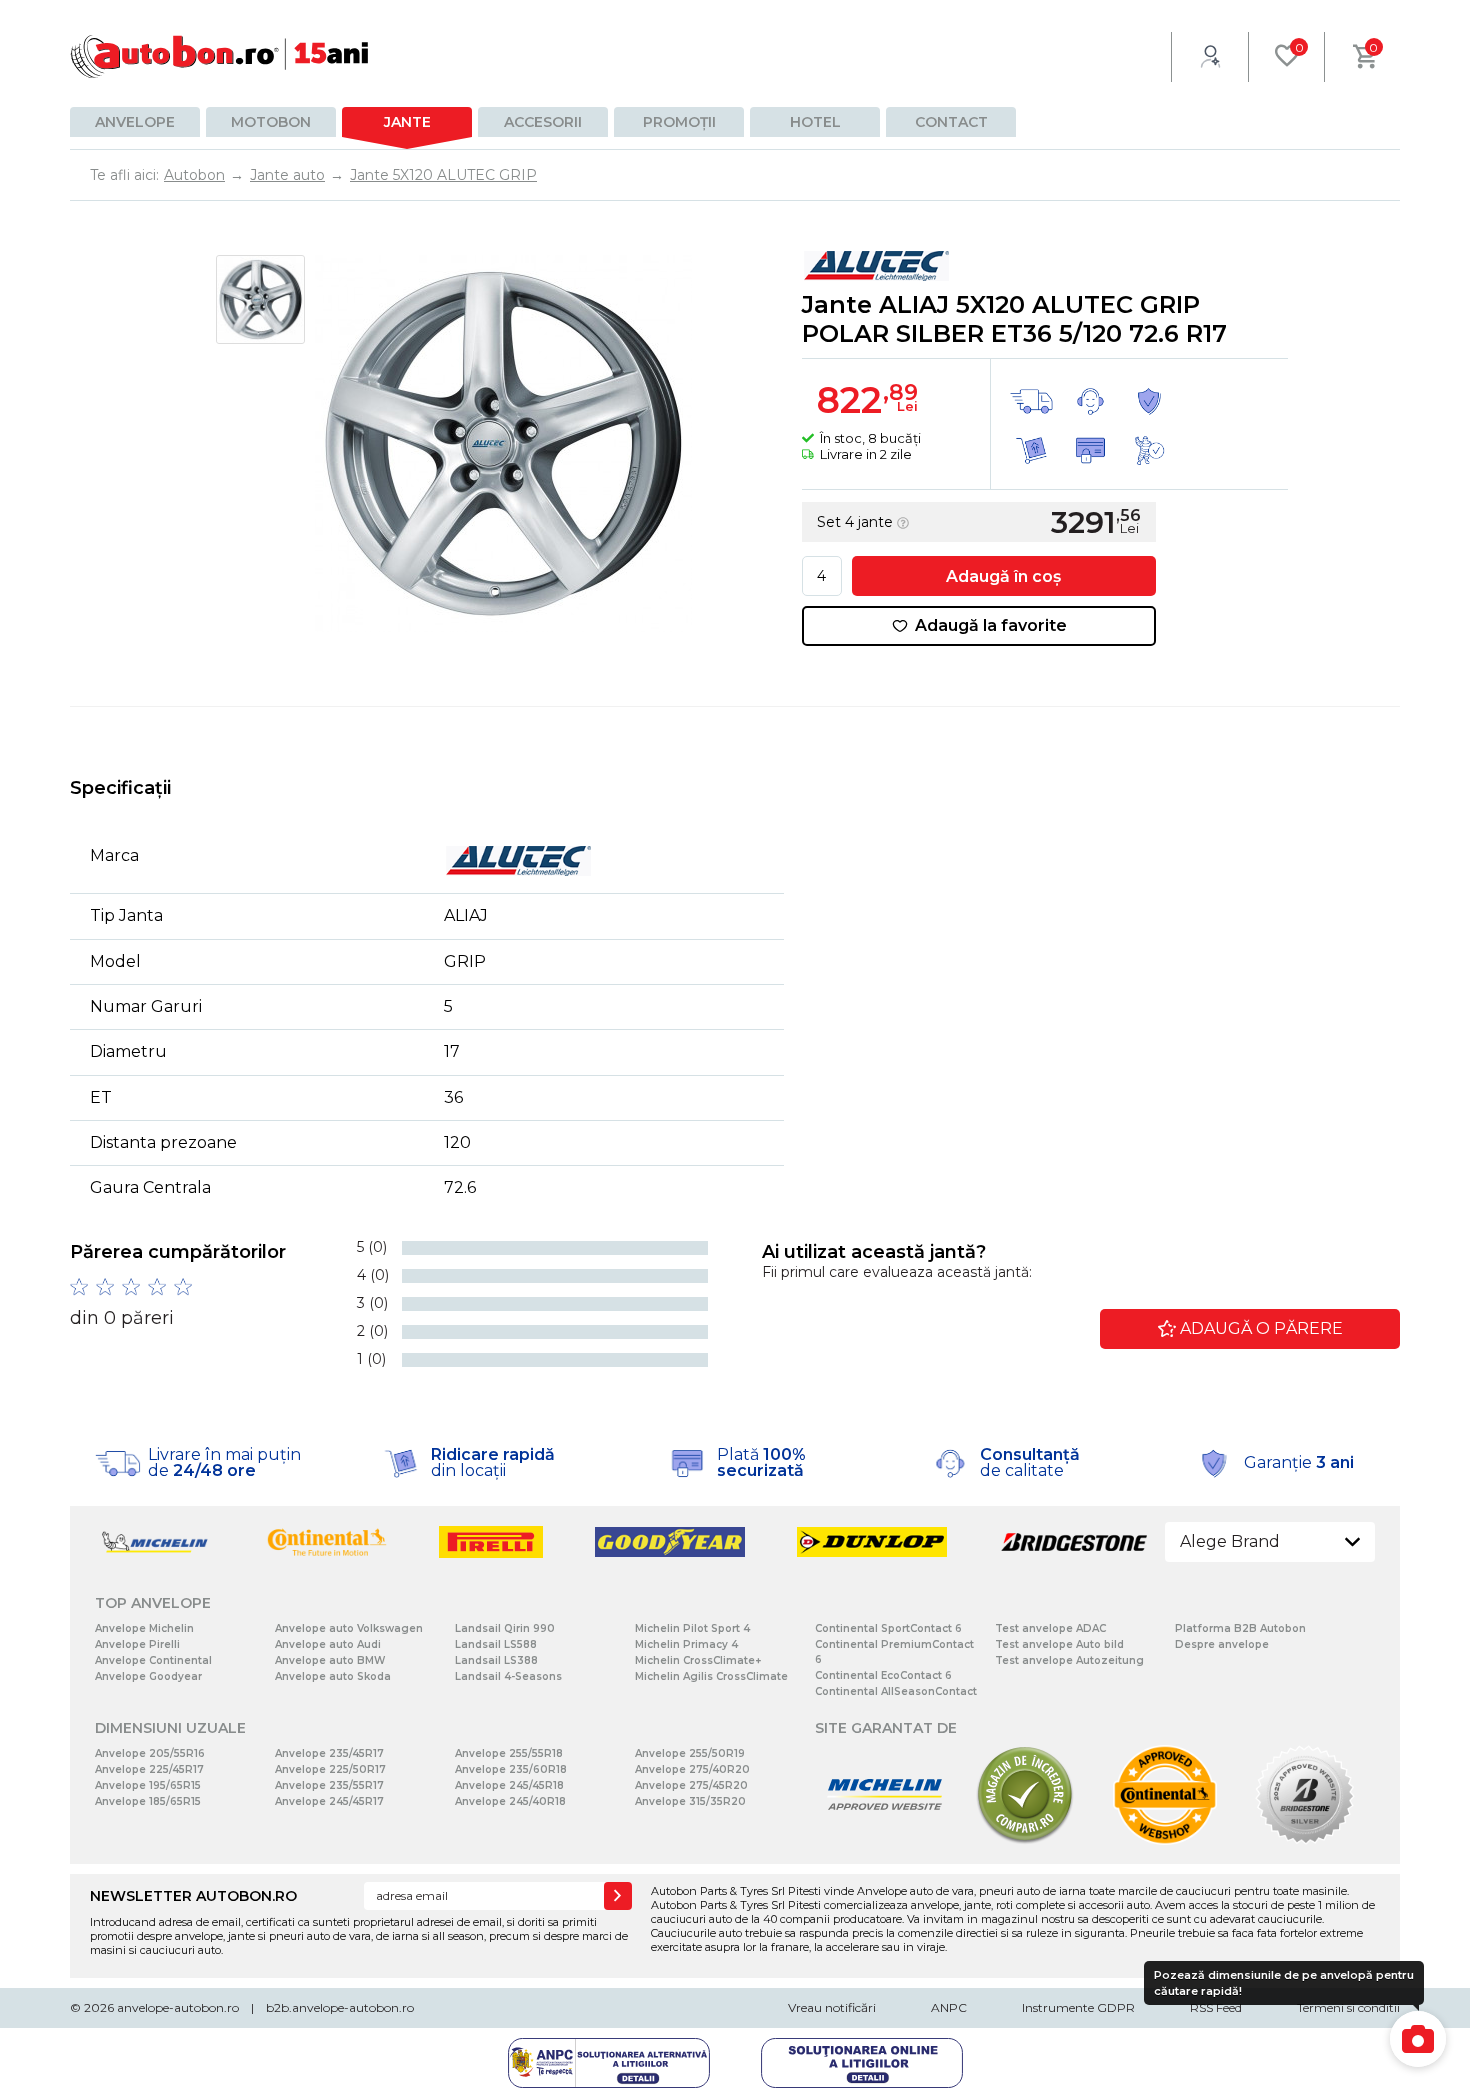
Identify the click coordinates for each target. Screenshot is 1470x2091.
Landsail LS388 (496, 1660)
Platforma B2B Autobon (1240, 1628)
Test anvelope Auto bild (1059, 1644)
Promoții (679, 122)
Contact (951, 122)
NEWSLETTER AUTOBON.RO (193, 1896)
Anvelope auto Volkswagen (349, 1628)
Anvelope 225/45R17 (149, 1769)
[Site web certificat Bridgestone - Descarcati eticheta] (1305, 1840)
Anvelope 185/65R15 (148, 1801)
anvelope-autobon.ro (178, 2007)
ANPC (949, 2007)
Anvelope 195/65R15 (148, 1785)
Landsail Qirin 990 (505, 1628)
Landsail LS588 (496, 1644)
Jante (407, 122)
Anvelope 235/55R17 (329, 1785)
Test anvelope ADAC (1050, 1628)
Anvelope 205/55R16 (150, 1753)
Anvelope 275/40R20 (692, 1769)
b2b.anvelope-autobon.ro (340, 2007)
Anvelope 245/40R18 (510, 1801)
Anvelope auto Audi (328, 1644)
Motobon (271, 122)
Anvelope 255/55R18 (509, 1753)
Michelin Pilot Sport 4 (692, 1628)
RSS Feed (1216, 2007)
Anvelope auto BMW (330, 1660)
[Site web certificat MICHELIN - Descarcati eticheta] (885, 1840)
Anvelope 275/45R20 (691, 1785)
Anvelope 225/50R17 (330, 1769)
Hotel (815, 122)
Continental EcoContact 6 (883, 1675)
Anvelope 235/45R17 (329, 1753)
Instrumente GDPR (1078, 2007)
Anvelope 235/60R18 (511, 1769)
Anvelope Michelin (144, 1628)
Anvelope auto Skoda (333, 1676)
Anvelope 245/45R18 (509, 1785)
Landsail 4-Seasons (508, 1676)
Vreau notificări (832, 2007)
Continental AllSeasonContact (896, 1691)
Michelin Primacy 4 (686, 1644)
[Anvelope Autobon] (220, 56)
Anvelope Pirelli (137, 1644)
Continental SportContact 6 (888, 1628)
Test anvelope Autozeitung (1069, 1660)
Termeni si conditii (1348, 2007)
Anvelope (135, 122)
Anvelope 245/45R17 (329, 1801)
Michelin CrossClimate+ (698, 1660)
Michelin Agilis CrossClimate (711, 1676)
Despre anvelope (1222, 1644)
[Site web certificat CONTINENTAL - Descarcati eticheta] (1165, 1840)
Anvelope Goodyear (148, 1676)
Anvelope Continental (153, 1660)
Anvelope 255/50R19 (690, 1753)
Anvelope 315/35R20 (690, 1801)
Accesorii (543, 122)
